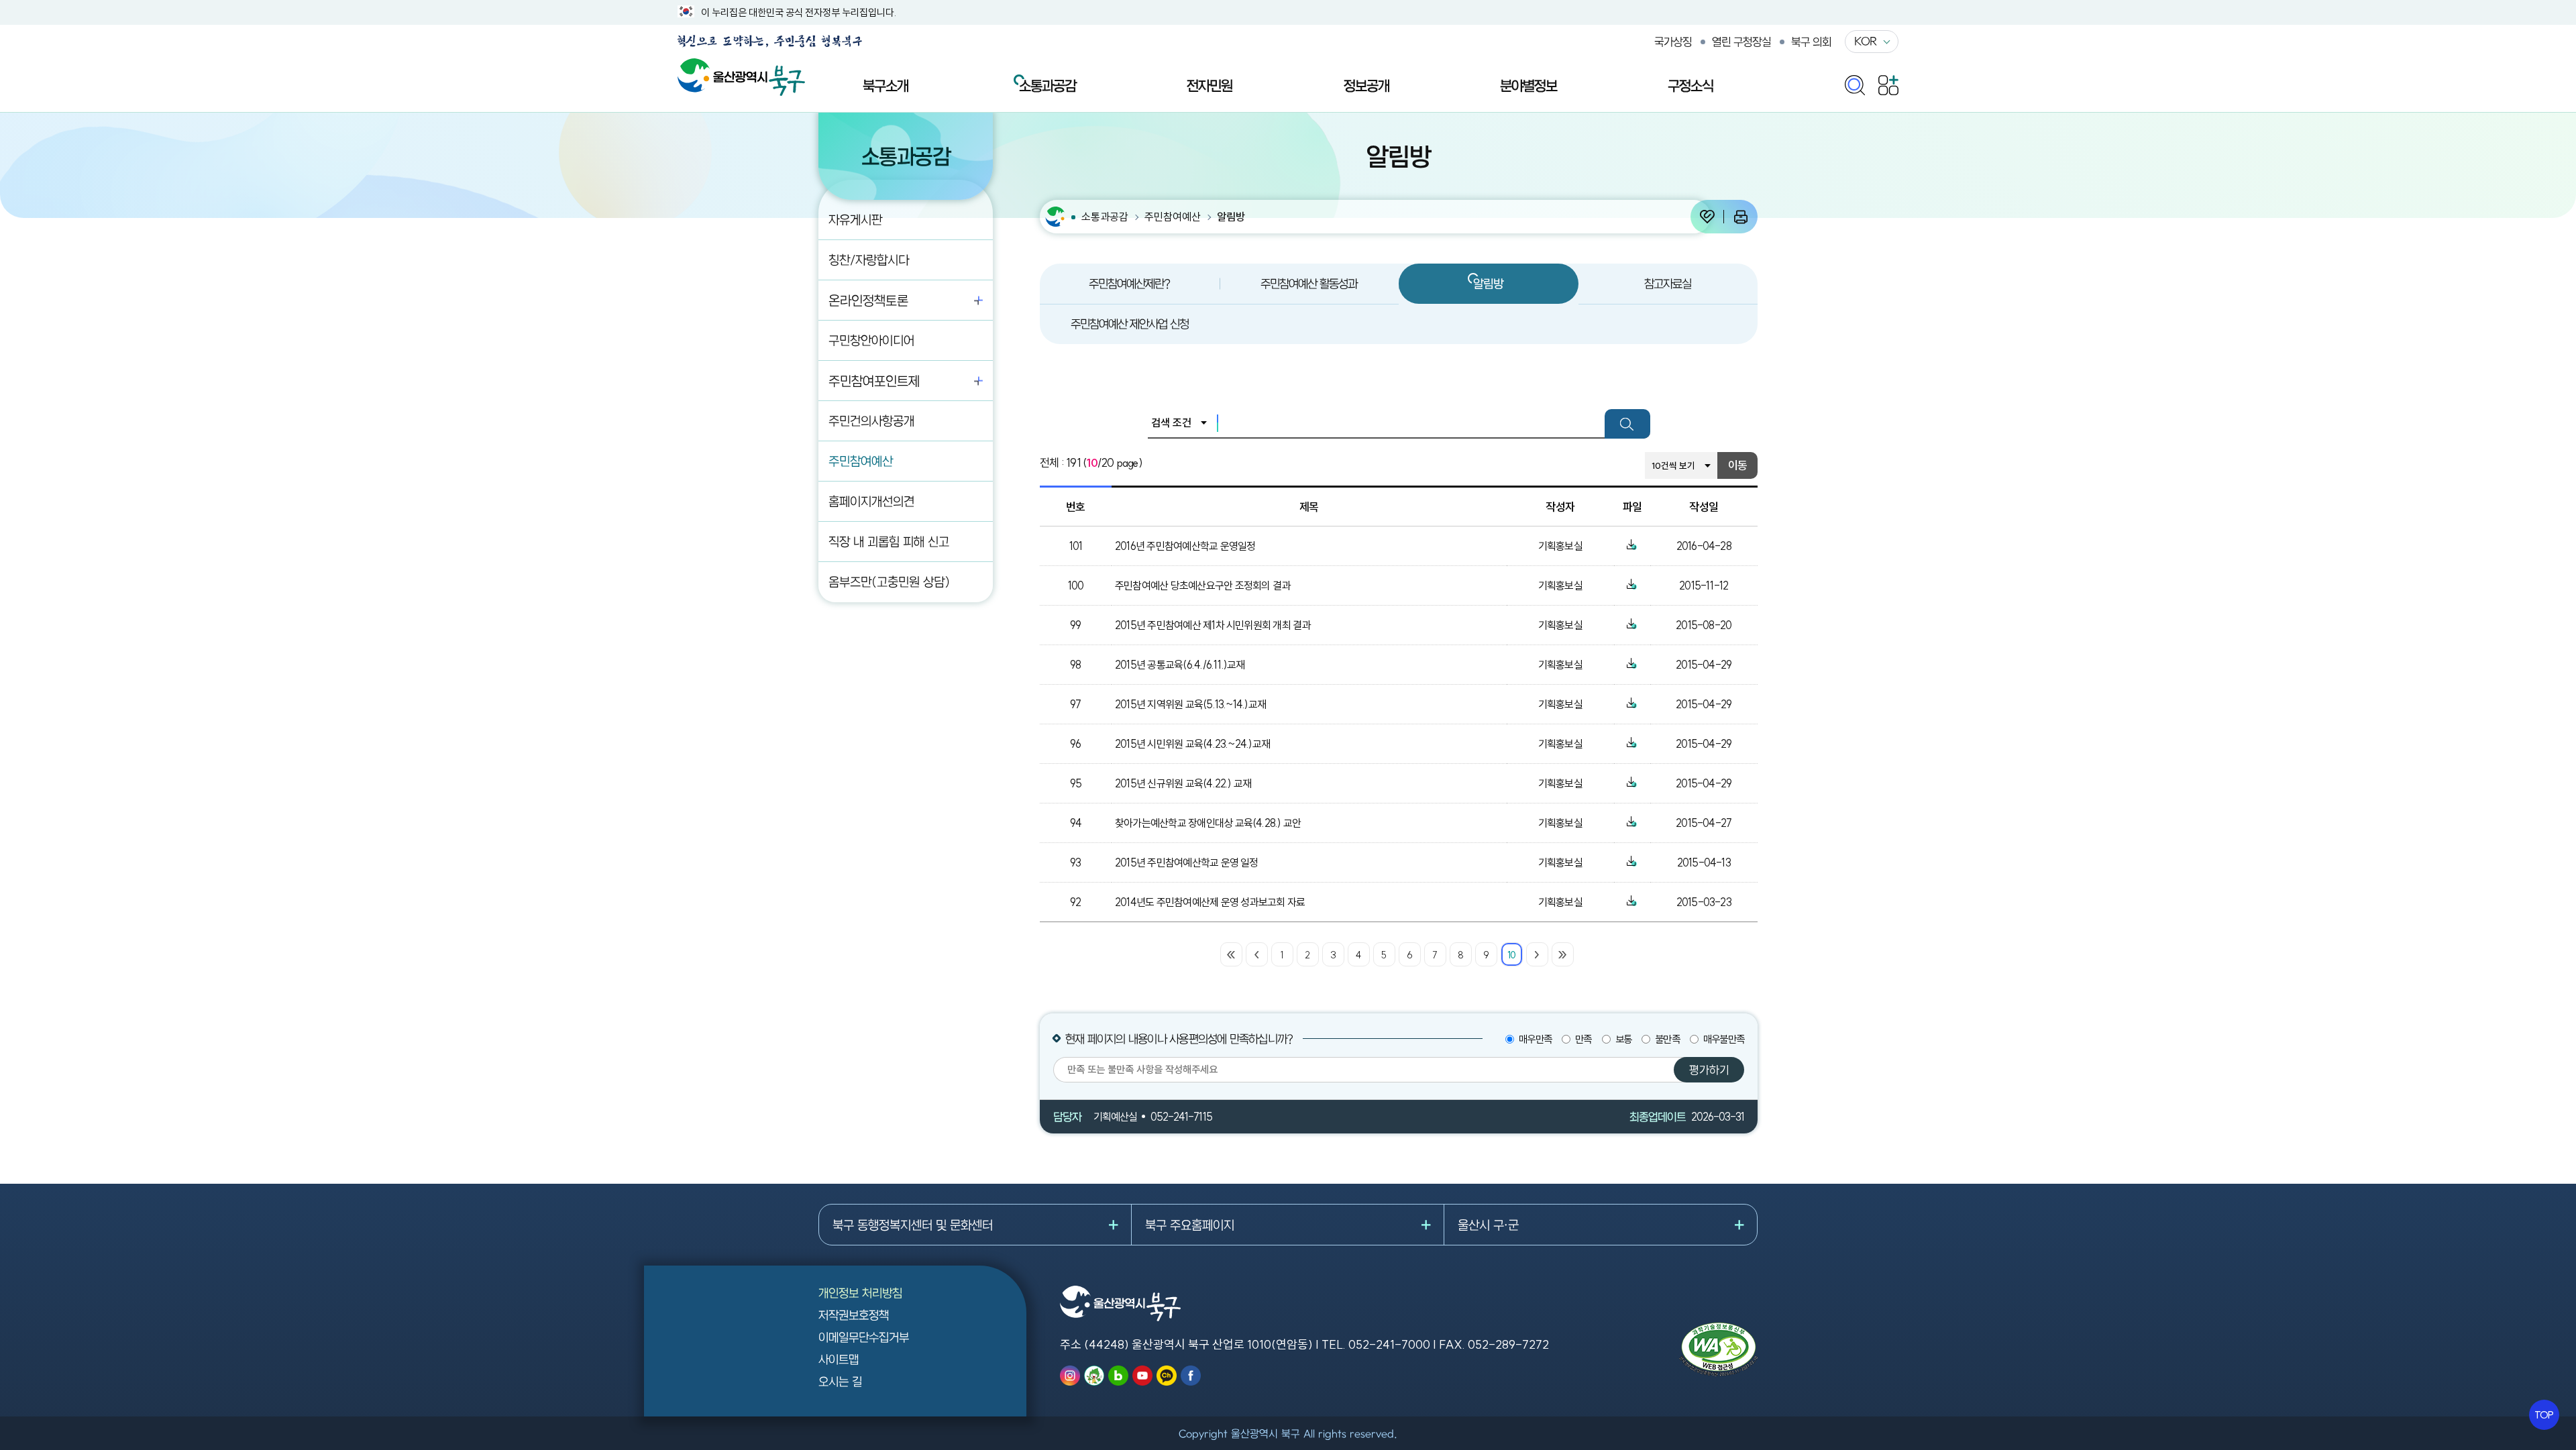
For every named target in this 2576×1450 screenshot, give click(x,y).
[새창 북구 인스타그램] (1070, 1376)
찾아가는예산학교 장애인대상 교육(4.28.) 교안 (1208, 823)
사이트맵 (839, 1359)
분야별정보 (1528, 85)
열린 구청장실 (1741, 42)
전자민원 (1210, 85)
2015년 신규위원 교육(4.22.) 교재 (1183, 783)
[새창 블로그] (1118, 1376)
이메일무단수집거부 (864, 1337)
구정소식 (1690, 85)
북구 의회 (1811, 42)
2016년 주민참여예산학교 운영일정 (1185, 546)
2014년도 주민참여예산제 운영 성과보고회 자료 (1210, 902)
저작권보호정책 (854, 1315)
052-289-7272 (1508, 1344)
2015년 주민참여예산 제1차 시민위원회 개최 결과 (1213, 625)
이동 (1737, 465)
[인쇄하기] (1741, 217)
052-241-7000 (1389, 1344)
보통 (1623, 1039)
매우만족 (1535, 1039)
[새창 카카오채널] (1167, 1376)
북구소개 (885, 85)
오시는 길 (840, 1381)
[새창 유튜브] (1142, 1376)
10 (1511, 955)
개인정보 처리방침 (860, 1293)
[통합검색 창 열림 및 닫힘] (1855, 82)
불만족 (1667, 1039)
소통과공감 (1048, 85)
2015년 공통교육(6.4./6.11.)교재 (1180, 665)
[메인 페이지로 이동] (741, 65)
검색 (1627, 424)
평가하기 (1709, 1070)
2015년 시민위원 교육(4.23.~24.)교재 (1192, 744)
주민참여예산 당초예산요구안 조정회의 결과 (1202, 585)
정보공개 (1366, 85)
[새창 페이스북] (1191, 1376)
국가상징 (1673, 42)
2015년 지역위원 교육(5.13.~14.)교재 (1190, 704)
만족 (1583, 1039)
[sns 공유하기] (1707, 217)
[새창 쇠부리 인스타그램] (1094, 1376)
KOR (1865, 41)
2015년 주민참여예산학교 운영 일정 (1187, 862)
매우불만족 (1724, 1039)
